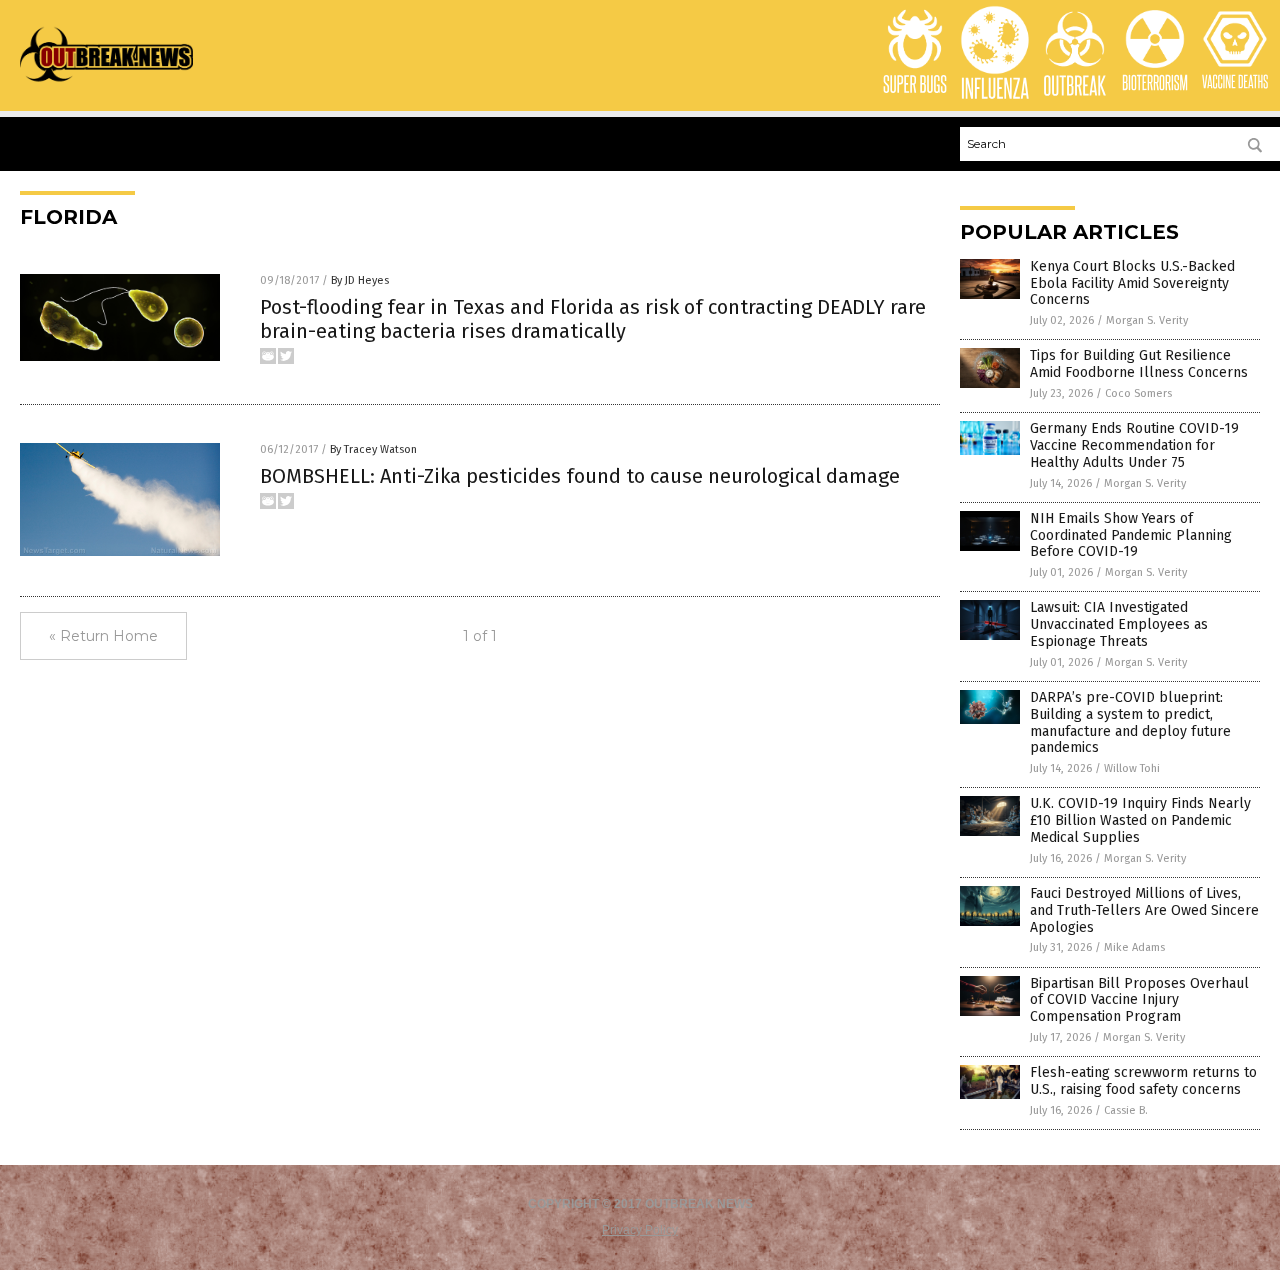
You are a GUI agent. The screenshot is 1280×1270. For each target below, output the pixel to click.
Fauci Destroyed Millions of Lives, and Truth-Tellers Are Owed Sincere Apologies (1144, 910)
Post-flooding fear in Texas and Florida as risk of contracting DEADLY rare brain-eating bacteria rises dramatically (593, 319)
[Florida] (106, 81)
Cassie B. (1126, 1110)
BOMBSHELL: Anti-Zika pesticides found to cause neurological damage (580, 476)
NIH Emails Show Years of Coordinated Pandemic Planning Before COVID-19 (1131, 535)
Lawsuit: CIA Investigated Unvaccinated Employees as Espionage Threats (1119, 624)
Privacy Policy (640, 1230)
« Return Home (103, 636)
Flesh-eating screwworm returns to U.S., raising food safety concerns (1143, 1081)
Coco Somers (1138, 393)
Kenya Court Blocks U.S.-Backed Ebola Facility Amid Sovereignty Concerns (1132, 283)
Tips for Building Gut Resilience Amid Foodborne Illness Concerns (1139, 364)
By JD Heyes (360, 280)
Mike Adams (1134, 947)
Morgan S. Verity (1147, 320)
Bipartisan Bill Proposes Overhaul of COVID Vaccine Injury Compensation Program (1139, 1000)
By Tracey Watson (373, 449)
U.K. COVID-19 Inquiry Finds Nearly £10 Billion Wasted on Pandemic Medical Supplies (1140, 820)
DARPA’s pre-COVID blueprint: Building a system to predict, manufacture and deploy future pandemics (1130, 722)
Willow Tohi (1132, 768)
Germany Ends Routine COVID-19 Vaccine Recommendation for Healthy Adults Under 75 (1134, 445)
